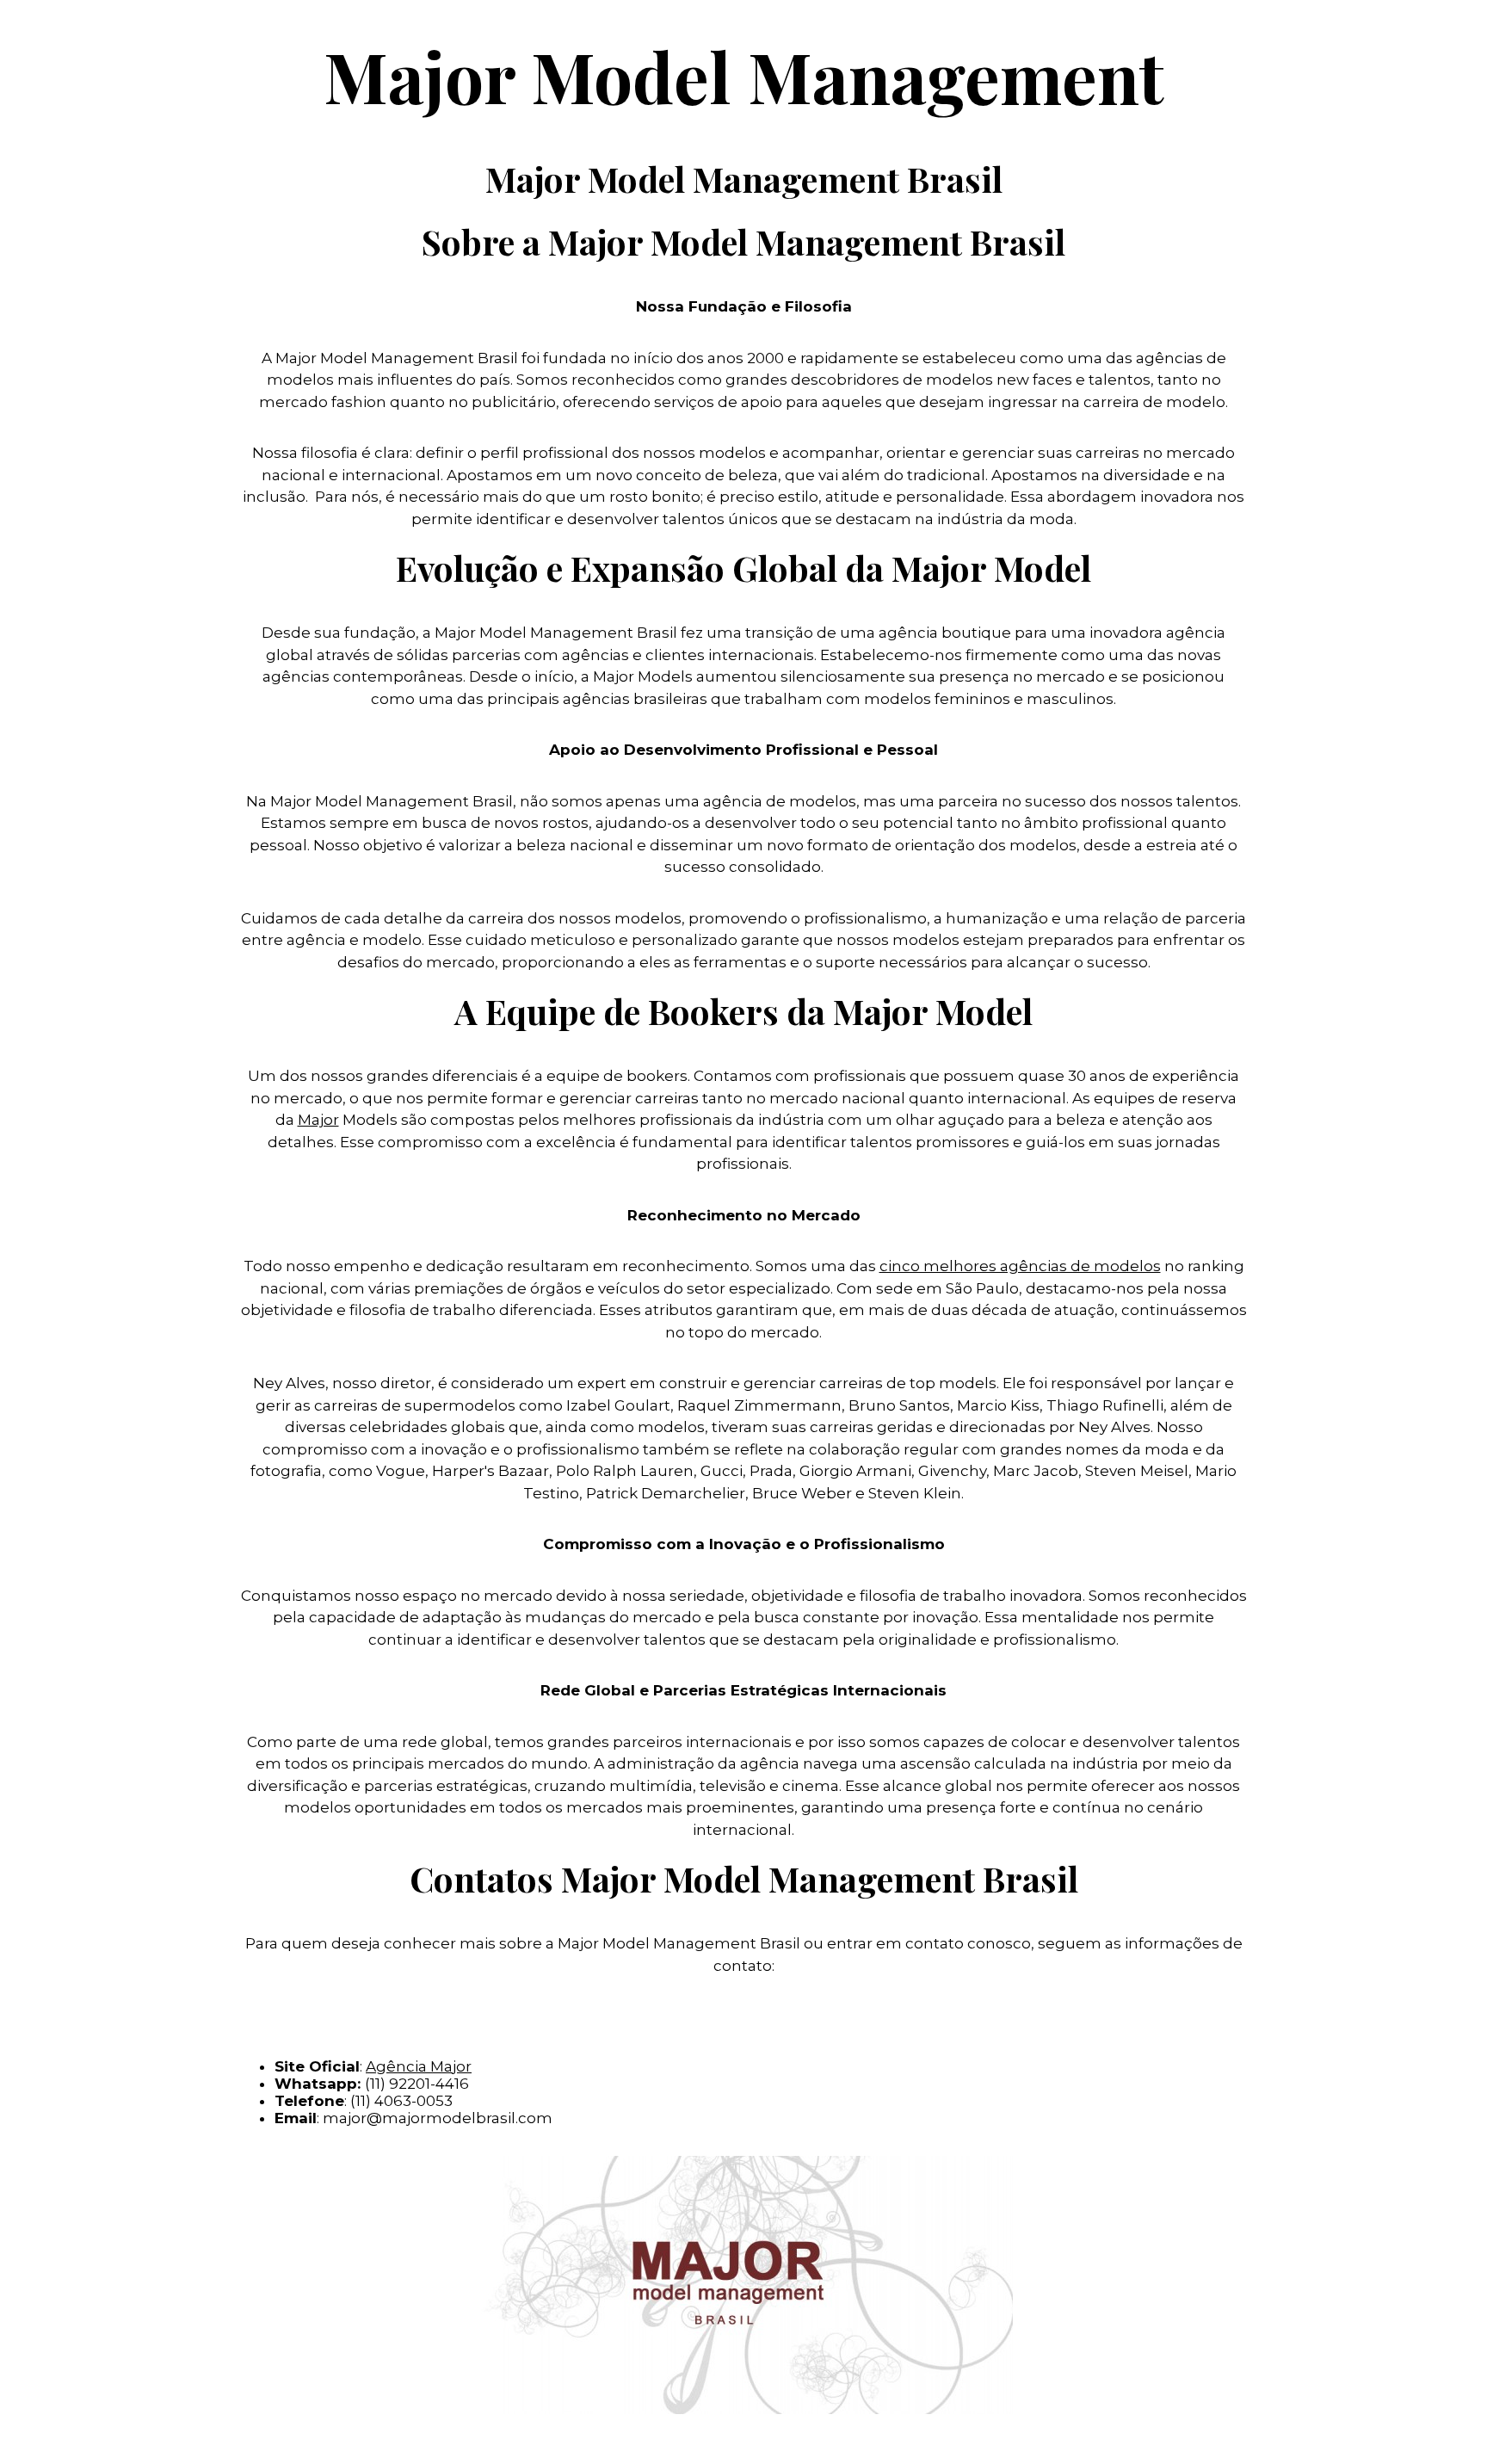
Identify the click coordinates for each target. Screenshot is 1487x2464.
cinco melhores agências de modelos (1020, 1266)
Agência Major (419, 2066)
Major (318, 1120)
